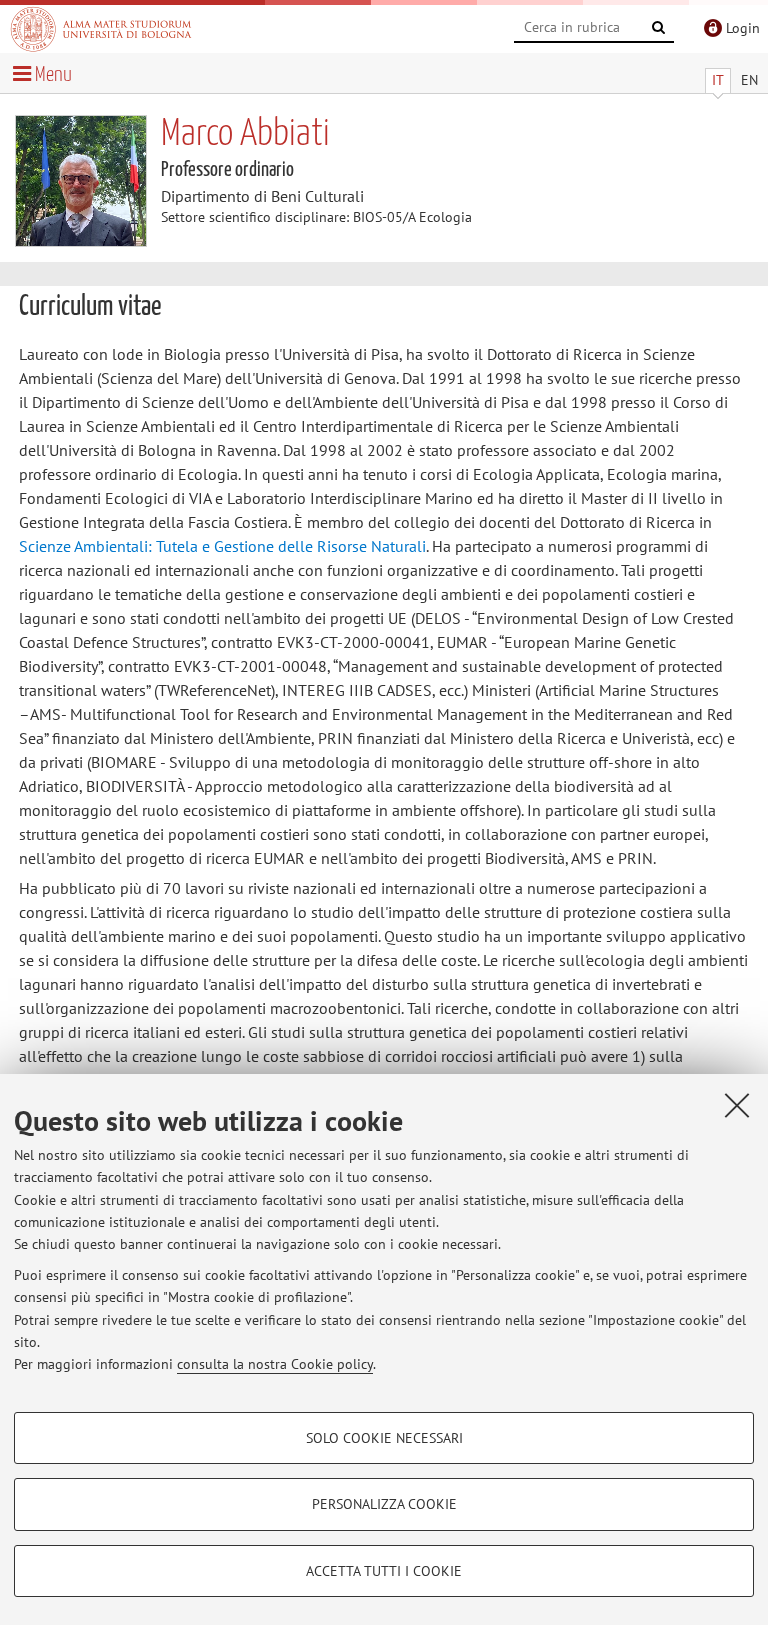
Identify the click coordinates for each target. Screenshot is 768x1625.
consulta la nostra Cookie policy (275, 1364)
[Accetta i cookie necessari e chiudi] (737, 1105)
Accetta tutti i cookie (384, 1571)
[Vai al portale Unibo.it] (101, 29)
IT (718, 80)
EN (749, 80)
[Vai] (659, 28)
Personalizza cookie (384, 1504)
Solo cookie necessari (384, 1438)
